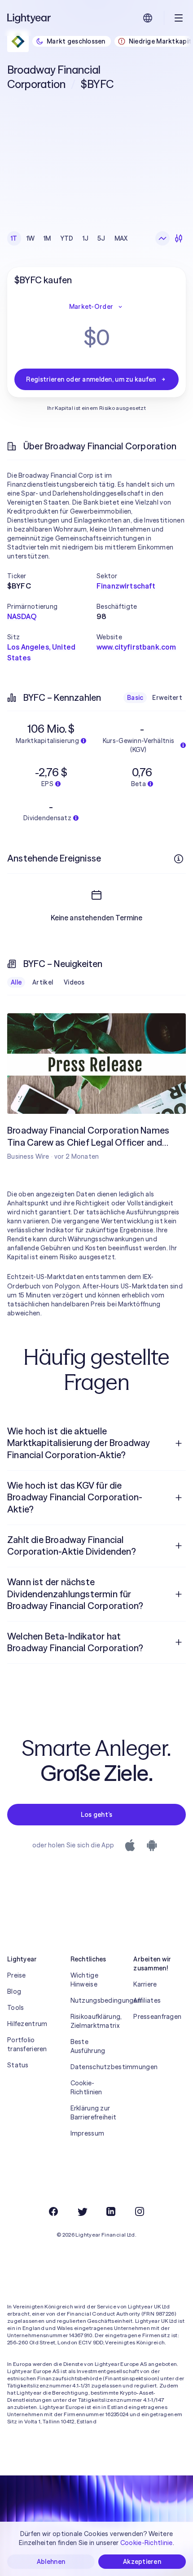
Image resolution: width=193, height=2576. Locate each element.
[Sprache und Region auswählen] (148, 18)
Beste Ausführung (88, 2046)
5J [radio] (101, 238)
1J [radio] (86, 238)
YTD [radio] (67, 238)
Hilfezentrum (27, 2024)
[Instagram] (140, 2211)
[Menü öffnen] (179, 18)
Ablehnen (51, 2562)
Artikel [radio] (43, 982)
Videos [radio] (74, 982)
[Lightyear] (30, 18)
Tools (15, 2008)
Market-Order (91, 307)
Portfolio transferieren (27, 2044)
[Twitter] (82, 2211)
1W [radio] (31, 238)
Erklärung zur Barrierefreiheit (93, 2113)
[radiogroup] (69, 238)
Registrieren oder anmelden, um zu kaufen (91, 379)
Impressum (88, 2133)
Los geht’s (97, 1815)
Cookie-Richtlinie (147, 2543)
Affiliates (147, 2000)
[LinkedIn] (111, 2211)
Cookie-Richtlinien (86, 2088)
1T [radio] (14, 238)
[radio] (162, 238)
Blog (14, 1991)
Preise (17, 1975)
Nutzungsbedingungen (97, 2000)
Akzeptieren (142, 2562)
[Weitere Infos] (179, 859)
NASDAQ (22, 616)
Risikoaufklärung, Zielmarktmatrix (96, 2021)
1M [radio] (47, 238)
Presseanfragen (157, 2017)
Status (18, 2065)
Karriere (145, 1984)
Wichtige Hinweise (84, 1980)
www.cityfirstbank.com (136, 647)
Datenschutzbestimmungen (97, 2067)
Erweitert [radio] (167, 698)
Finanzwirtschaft (126, 586)
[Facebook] (53, 2211)
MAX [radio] (121, 238)
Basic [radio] (135, 698)
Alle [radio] (16, 982)
